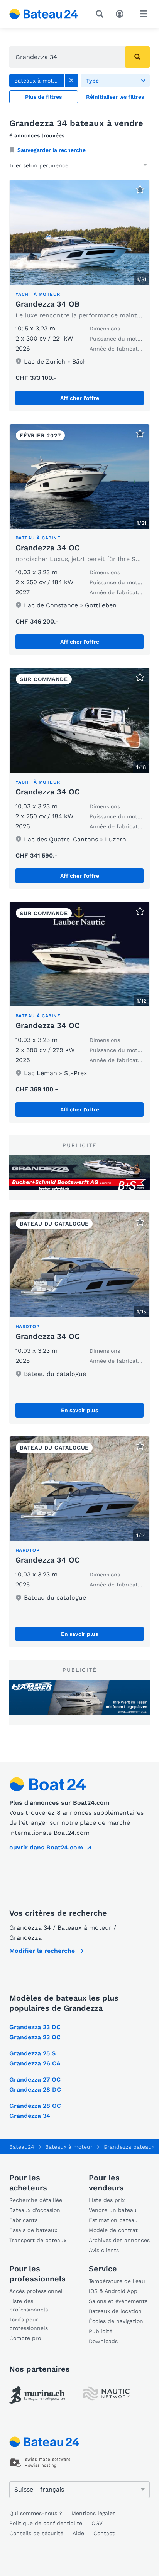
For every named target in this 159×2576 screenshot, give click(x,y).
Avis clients (104, 2250)
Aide (78, 2533)
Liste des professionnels (29, 2305)
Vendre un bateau (113, 2210)
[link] (71, 81)
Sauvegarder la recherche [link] (52, 150)
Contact (104, 2533)
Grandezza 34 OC (48, 548)
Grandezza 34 (30, 2116)
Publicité (101, 2331)
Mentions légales (93, 2513)
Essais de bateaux (33, 2230)
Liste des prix (107, 2200)
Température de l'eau (117, 2281)
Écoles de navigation (116, 2321)
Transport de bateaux (38, 2240)
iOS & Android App (113, 2291)
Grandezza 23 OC (35, 2037)
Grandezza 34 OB (47, 304)
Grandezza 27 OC (35, 2080)
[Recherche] (101, 14)
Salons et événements (118, 2301)
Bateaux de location (115, 2311)
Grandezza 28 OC (35, 2106)
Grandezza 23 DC (35, 2027)
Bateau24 (22, 2147)
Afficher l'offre (80, 398)
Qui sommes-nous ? (36, 2513)
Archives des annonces (119, 2240)
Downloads (103, 2341)
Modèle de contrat (113, 2230)
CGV (97, 2523)
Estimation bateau (113, 2220)
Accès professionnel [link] (36, 2291)
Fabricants (23, 2220)
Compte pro (25, 2338)
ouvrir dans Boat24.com (46, 1847)
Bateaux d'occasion (35, 2210)
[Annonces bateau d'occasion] (44, 14)
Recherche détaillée (36, 2200)
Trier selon (23, 165)
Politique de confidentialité (46, 2523)
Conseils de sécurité (36, 2533)
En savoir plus (79, 1410)
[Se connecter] (122, 13)
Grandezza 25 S (32, 2053)
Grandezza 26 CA (35, 2063)
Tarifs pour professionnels (29, 2324)
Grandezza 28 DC (35, 2090)
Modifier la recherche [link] (42, 1951)
